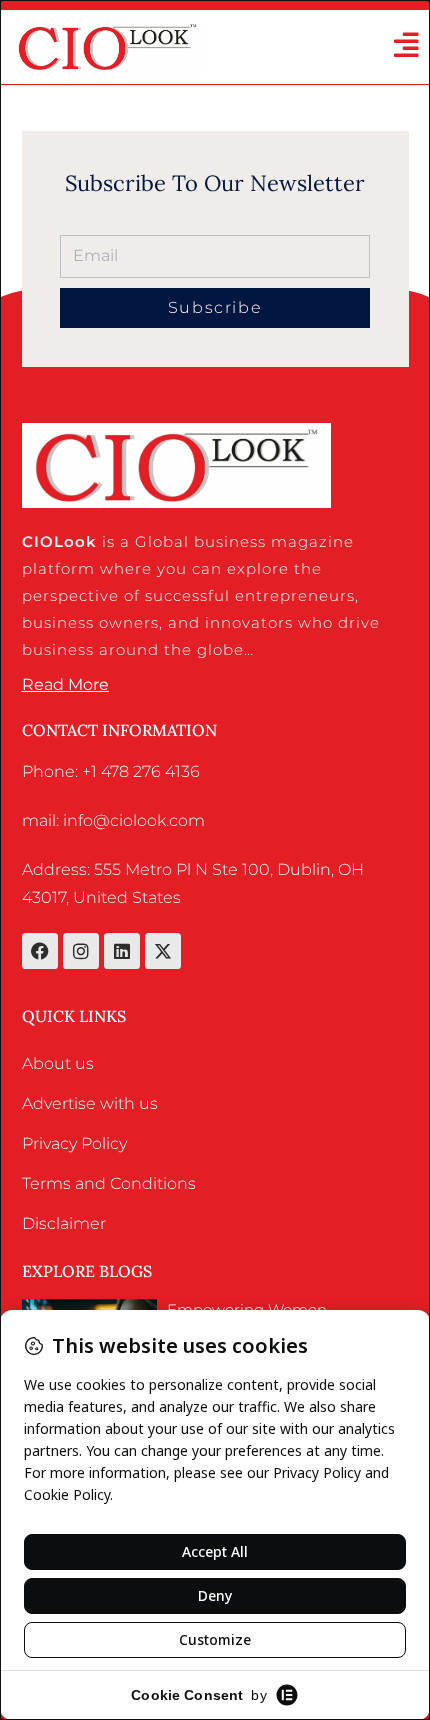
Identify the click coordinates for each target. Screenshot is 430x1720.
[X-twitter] (163, 951)
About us (58, 1063)
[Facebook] (40, 951)
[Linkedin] (122, 951)
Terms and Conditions (109, 1183)
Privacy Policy (74, 1143)
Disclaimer (64, 1223)
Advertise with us (90, 1103)
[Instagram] (81, 951)
